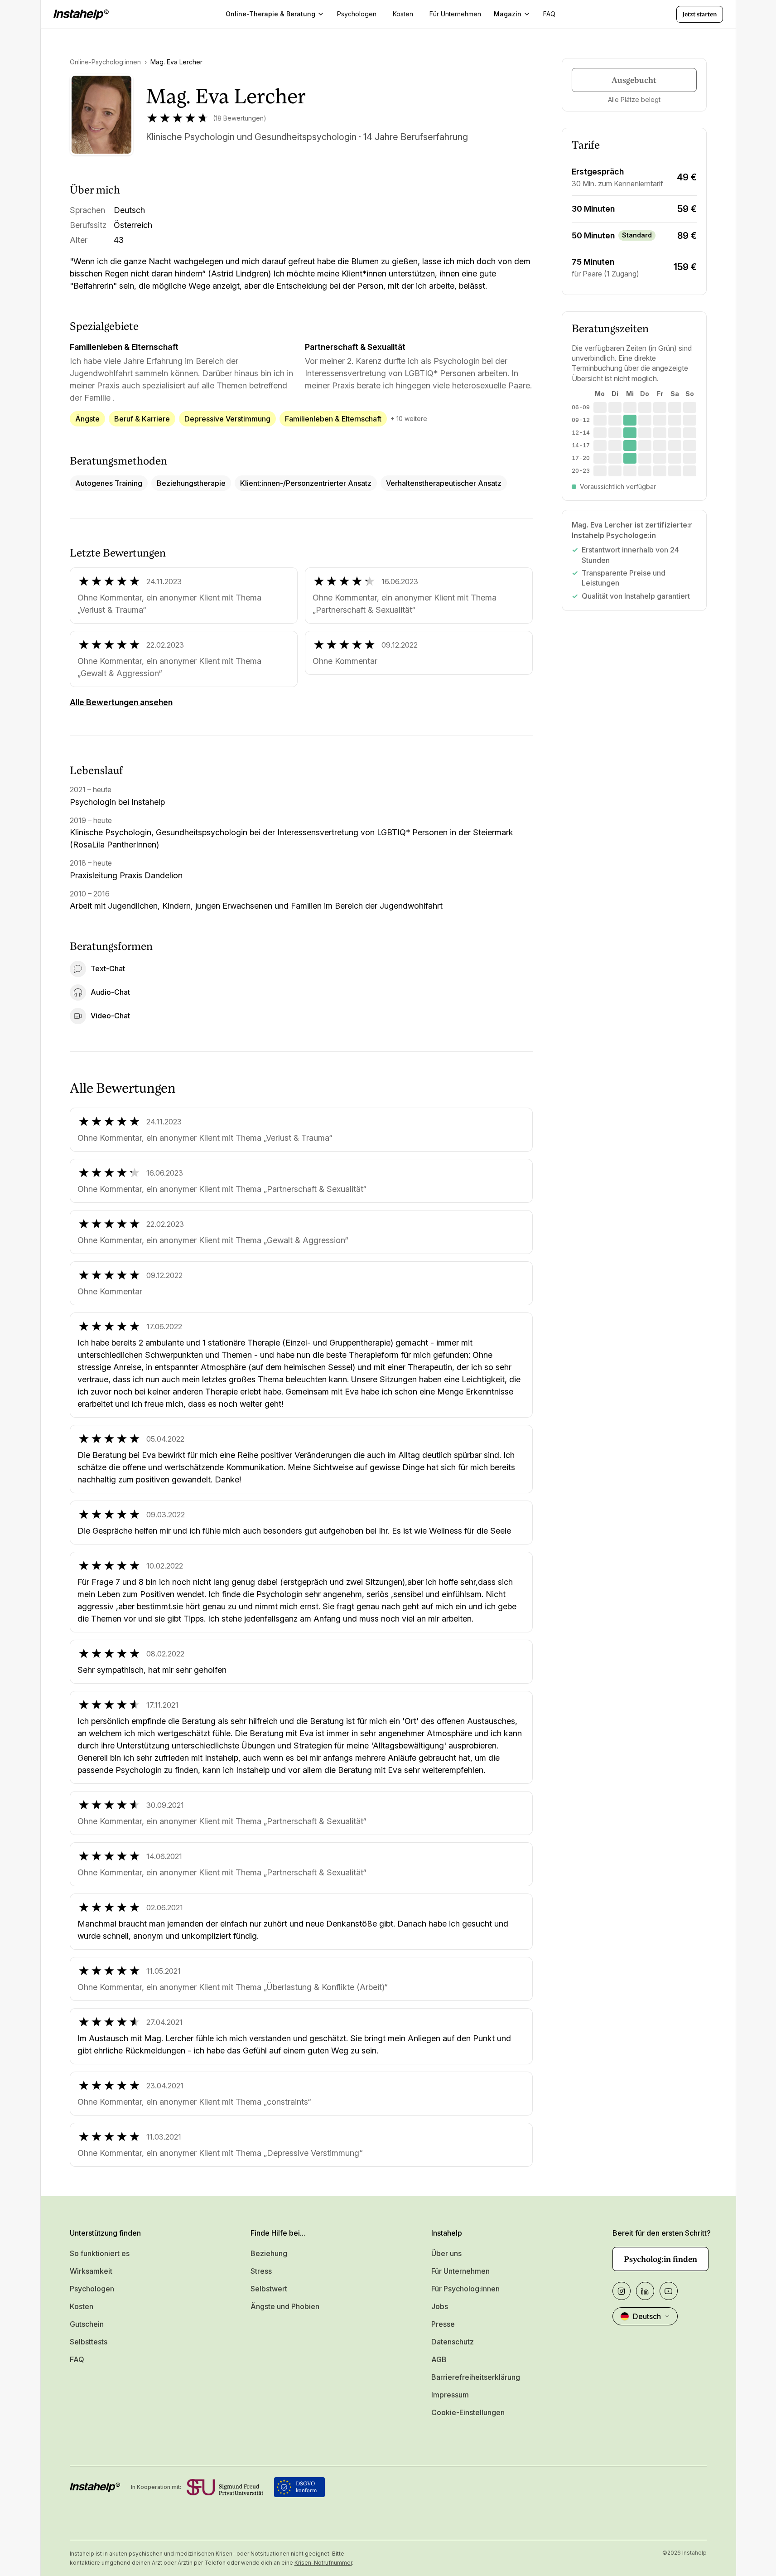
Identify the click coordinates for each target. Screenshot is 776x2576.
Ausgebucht (634, 80)
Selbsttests (89, 2342)
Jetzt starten (700, 14)
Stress (261, 2271)
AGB (439, 2359)
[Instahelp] (81, 15)
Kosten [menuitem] (403, 14)
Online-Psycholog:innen (105, 62)
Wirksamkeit (91, 2271)
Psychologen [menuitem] (357, 14)
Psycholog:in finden (660, 2259)
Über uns (446, 2253)
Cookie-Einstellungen (468, 2412)
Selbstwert (269, 2289)
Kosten (82, 2306)
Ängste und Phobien (285, 2306)
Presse (443, 2324)
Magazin (508, 14)
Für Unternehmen (460, 2271)
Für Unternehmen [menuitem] (455, 14)
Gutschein (87, 2324)
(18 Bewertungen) (240, 118)
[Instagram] (622, 2291)
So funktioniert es (100, 2253)
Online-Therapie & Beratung (270, 14)
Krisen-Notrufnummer (323, 2563)
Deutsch (647, 2316)
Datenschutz (453, 2342)
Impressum (450, 2395)
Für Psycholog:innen (465, 2289)
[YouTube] (669, 2291)
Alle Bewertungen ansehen (121, 702)
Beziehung (269, 2253)
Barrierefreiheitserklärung (476, 2377)
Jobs (440, 2306)
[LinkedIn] (645, 2291)
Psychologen (92, 2289)
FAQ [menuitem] (549, 14)
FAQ (77, 2359)
